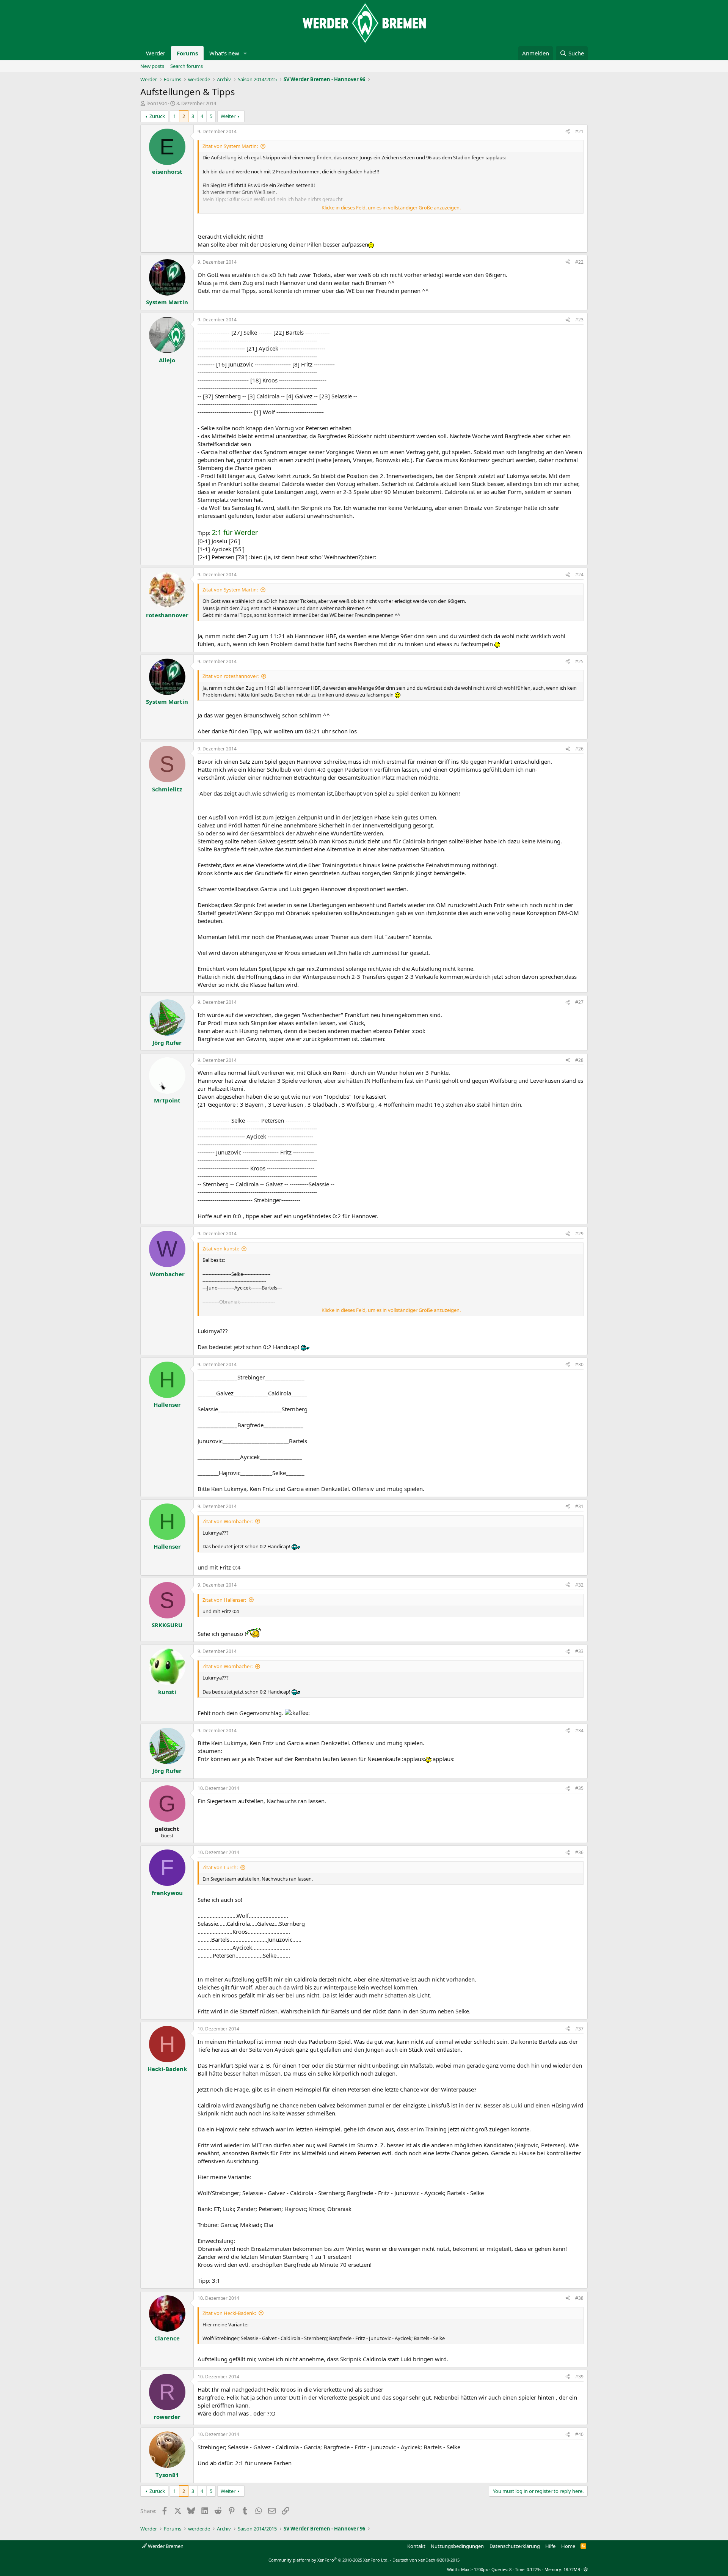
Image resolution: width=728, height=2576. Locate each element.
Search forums (187, 66)
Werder (156, 53)
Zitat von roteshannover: (231, 676)
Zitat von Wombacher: (227, 1521)
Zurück (157, 116)
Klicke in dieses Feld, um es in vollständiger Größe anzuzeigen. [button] (391, 208)
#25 (579, 661)
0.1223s (534, 2569)
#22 (579, 262)
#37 (579, 2029)
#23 (579, 320)
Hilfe (550, 2546)
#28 (579, 1060)
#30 (579, 1364)
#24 (579, 575)
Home (568, 2546)
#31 (579, 1506)
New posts (152, 66)
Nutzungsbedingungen (457, 2546)
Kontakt (416, 2546)
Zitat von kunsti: (221, 1249)
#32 (579, 1585)
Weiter (228, 116)
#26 (579, 749)
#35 (579, 1788)
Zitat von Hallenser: (224, 1600)
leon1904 (157, 103)
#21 (579, 131)
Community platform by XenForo (329, 2560)
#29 (579, 1234)
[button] (245, 53)
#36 (579, 1852)
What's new (224, 53)
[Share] (568, 132)
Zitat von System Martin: (230, 146)
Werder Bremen (165, 2546)
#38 (579, 2298)
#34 (579, 1731)
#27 (579, 1002)
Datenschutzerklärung (515, 2546)
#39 (579, 2377)
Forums (187, 53)
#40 (579, 2434)
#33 (579, 1651)
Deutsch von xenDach (426, 2560)
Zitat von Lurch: (220, 1867)
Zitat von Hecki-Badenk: (229, 2313)
